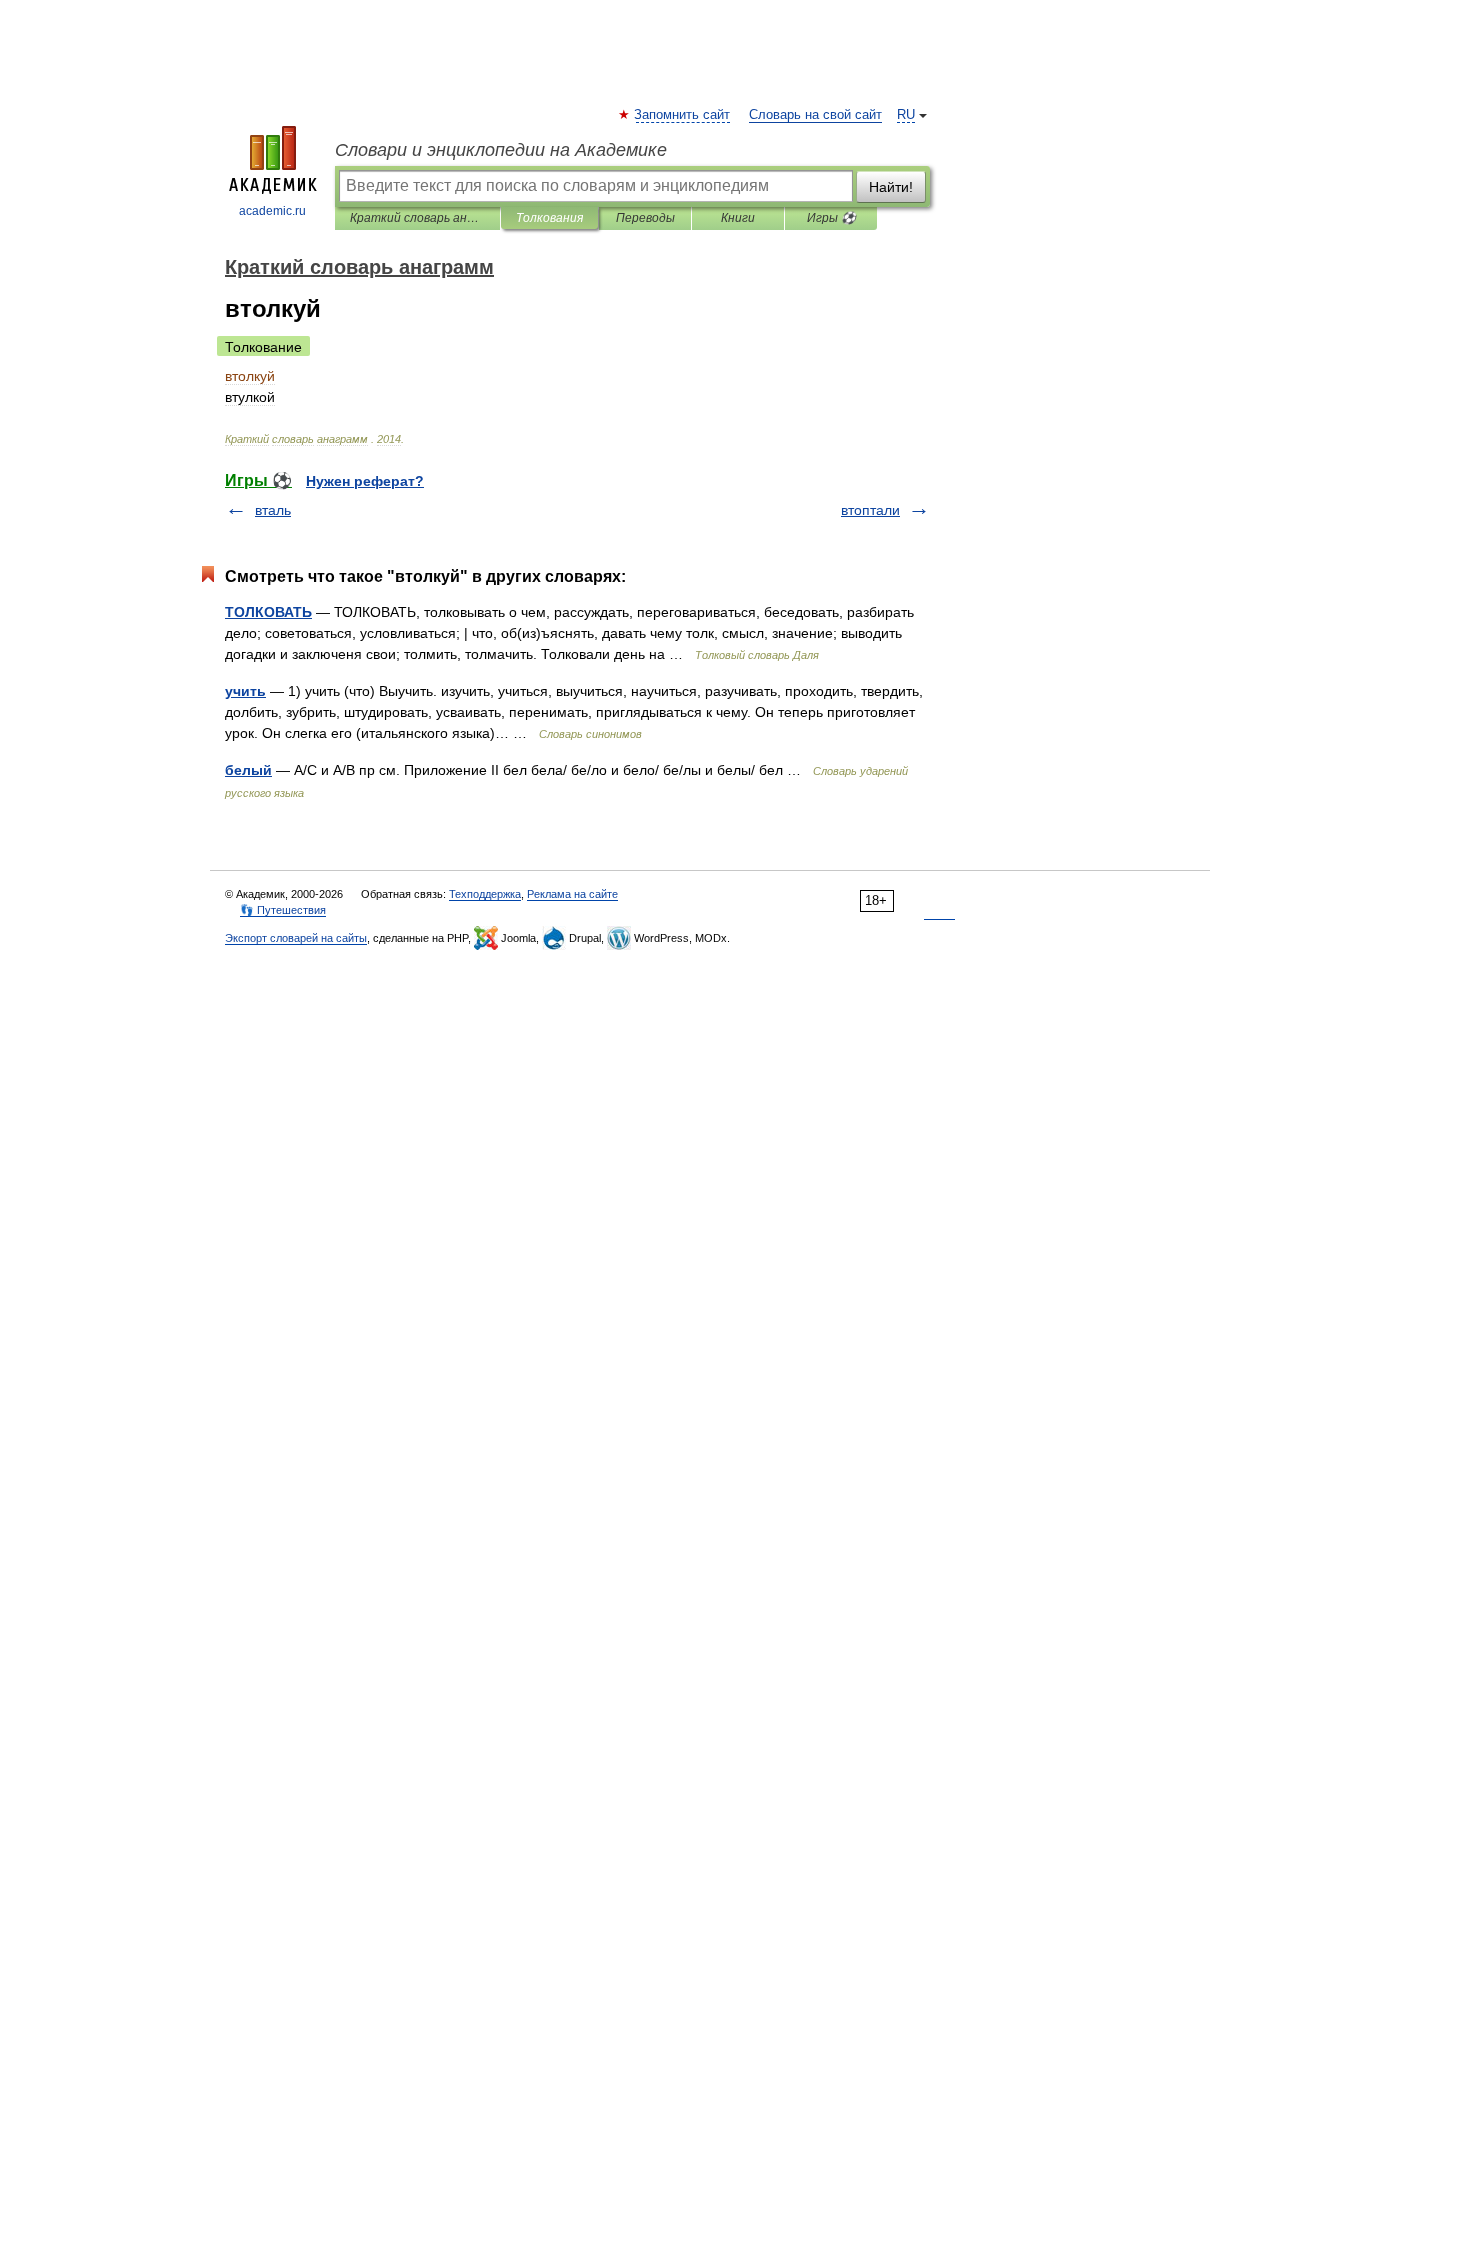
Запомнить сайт (683, 115)
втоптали (870, 510)
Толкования (549, 218)
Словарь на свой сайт (815, 115)
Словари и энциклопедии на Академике (501, 150)
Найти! (891, 187)
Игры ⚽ (831, 218)
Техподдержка (485, 894)
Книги (738, 218)
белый (248, 770)
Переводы (645, 218)
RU (906, 115)
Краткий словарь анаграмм (417, 218)
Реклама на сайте (572, 894)
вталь (273, 510)
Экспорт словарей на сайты (296, 938)
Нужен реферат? (365, 481)
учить (245, 691)
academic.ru (272, 211)
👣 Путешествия (283, 910)
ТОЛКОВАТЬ (268, 612)
